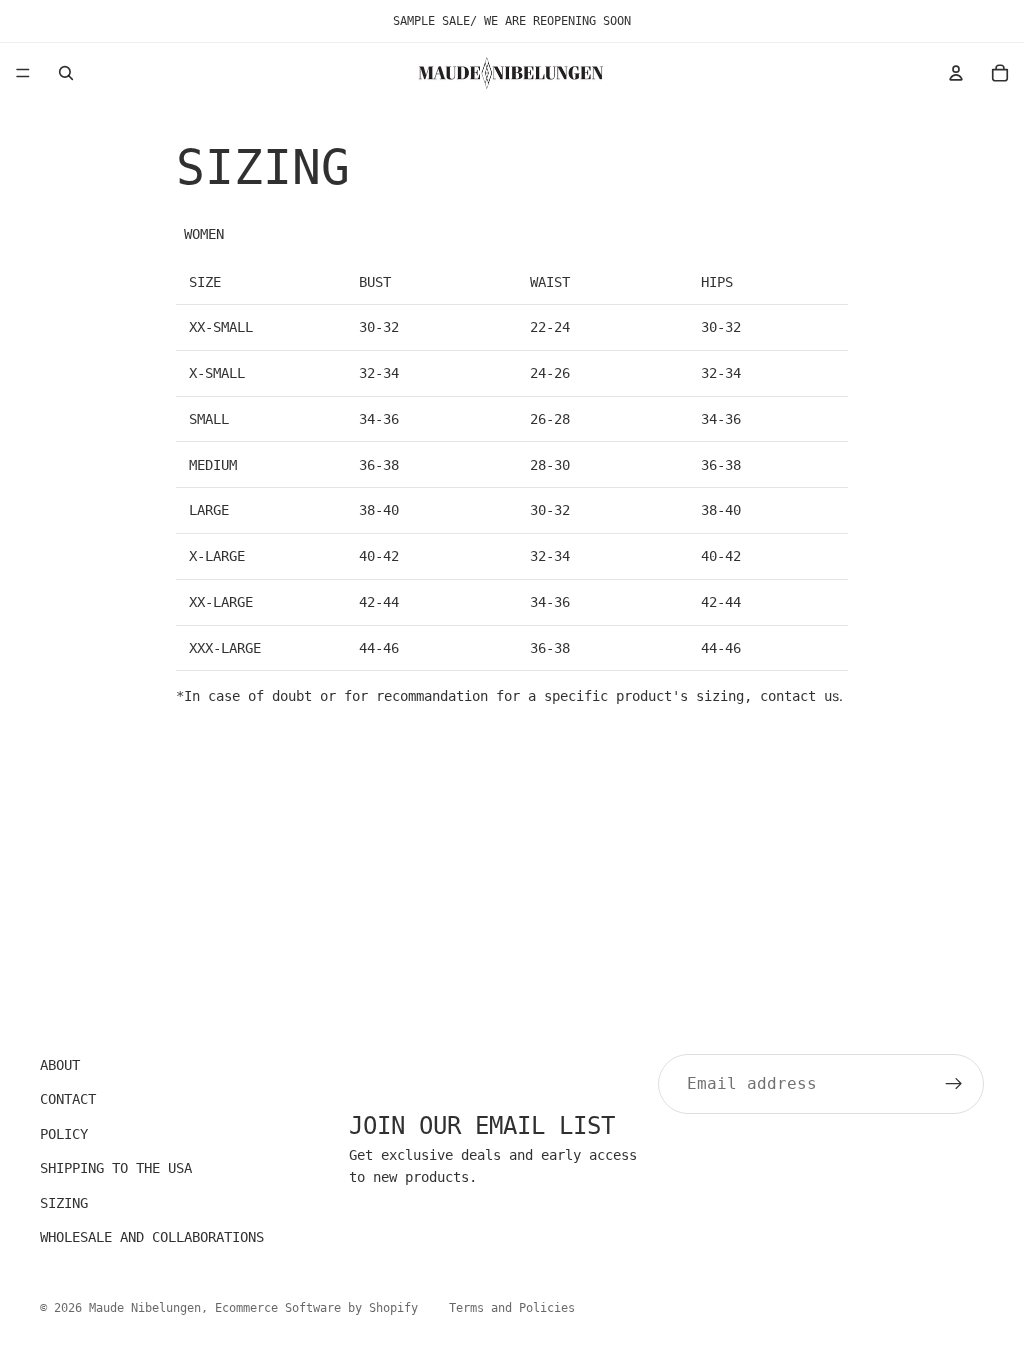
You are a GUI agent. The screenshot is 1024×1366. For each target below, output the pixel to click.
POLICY (64, 1134)
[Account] (956, 73)
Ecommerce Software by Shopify (316, 1308)
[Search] (66, 73)
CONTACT (68, 1100)
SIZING (64, 1203)
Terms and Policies (512, 1308)
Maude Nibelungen (145, 1308)
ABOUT (60, 1065)
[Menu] (23, 73)
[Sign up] (954, 1084)
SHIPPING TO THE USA (116, 1169)
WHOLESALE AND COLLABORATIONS (152, 1237)
